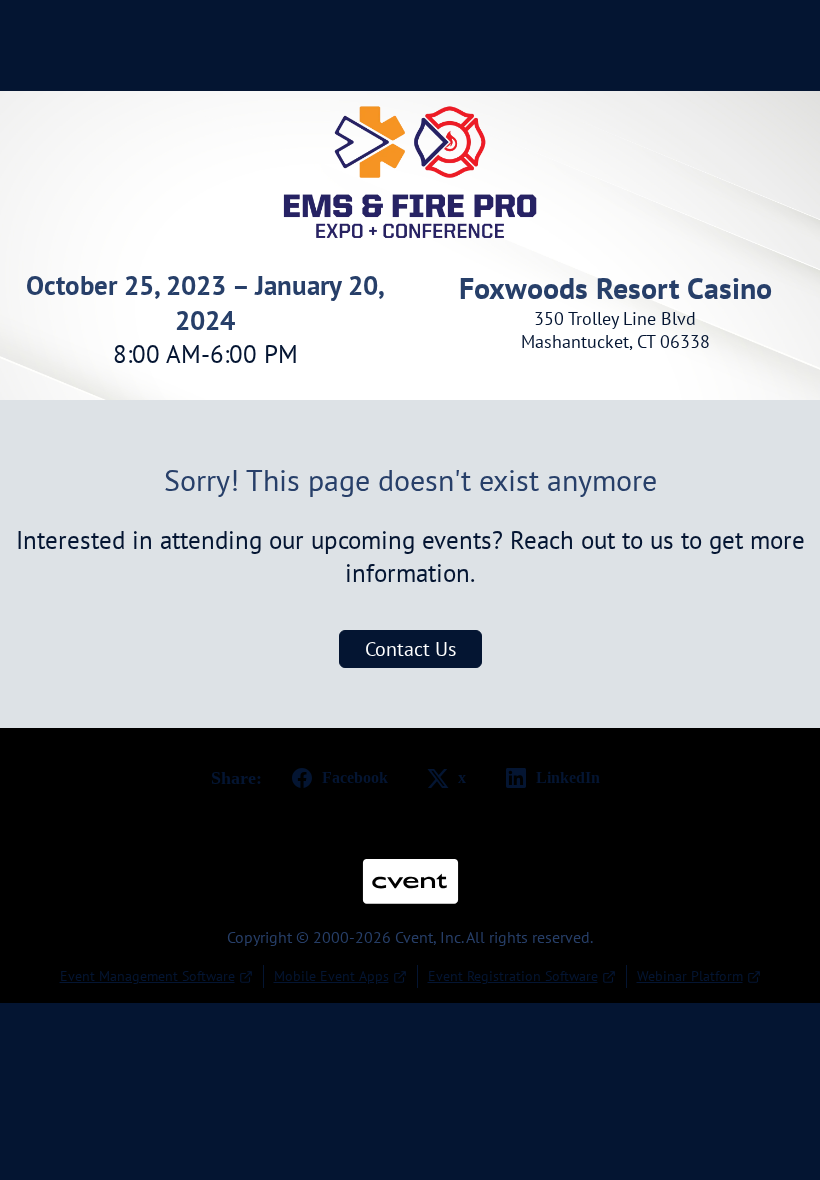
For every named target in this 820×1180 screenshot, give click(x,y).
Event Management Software (147, 976)
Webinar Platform (690, 976)
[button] (336, 778)
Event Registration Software (513, 976)
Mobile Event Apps (331, 976)
